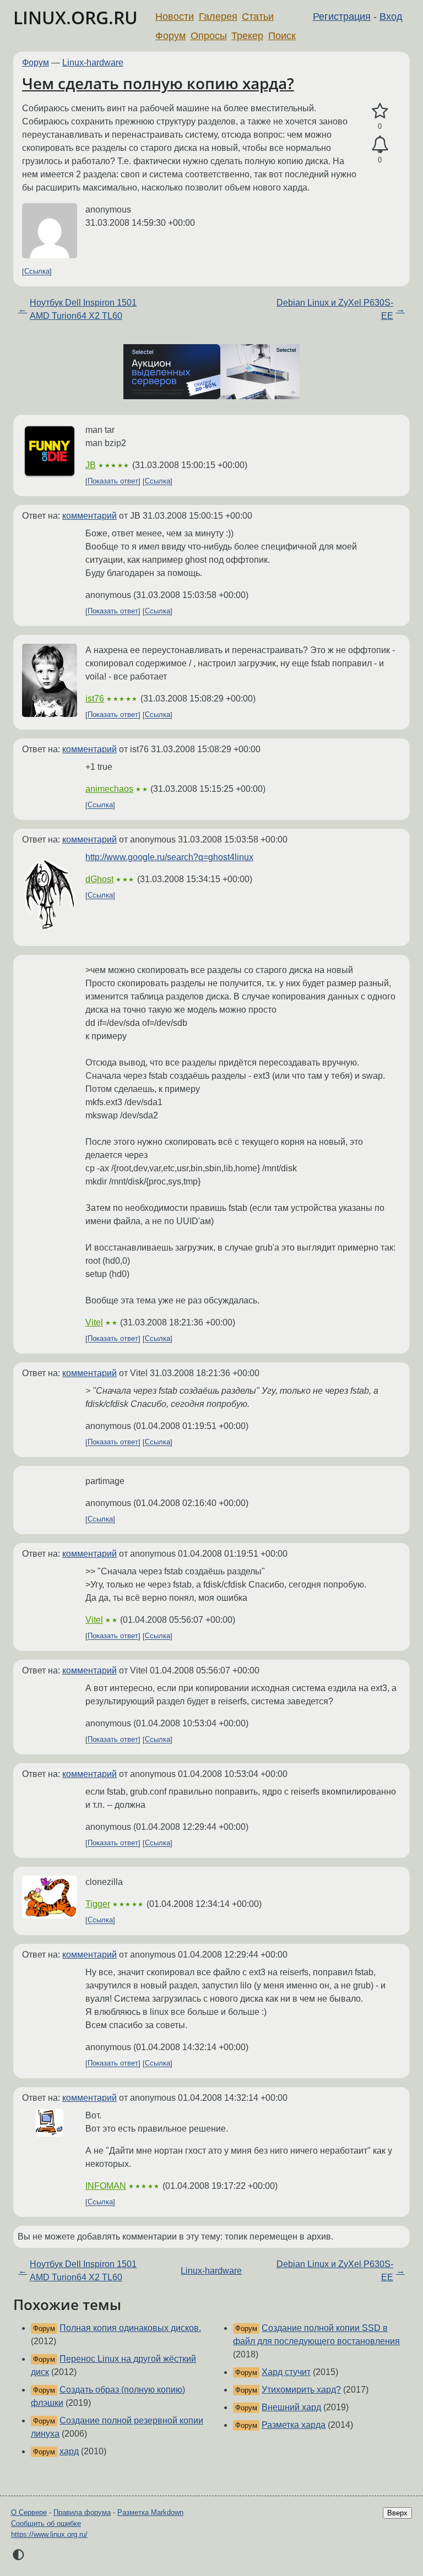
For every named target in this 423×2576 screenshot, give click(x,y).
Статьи (258, 17)
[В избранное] (380, 111)
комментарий (90, 516)
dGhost (99, 879)
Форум (170, 36)
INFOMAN (106, 2186)
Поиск (282, 36)
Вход (391, 17)
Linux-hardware (93, 63)
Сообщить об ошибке (46, 2523)
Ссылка (37, 272)
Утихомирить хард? (301, 2390)
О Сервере (29, 2512)
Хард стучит (286, 2372)
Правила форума (82, 2512)
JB (91, 465)
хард (69, 2451)
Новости (175, 17)
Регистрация (342, 17)
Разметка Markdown (150, 2512)
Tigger (98, 1904)
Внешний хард (291, 2407)
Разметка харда (294, 2425)
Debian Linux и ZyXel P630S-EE (335, 309)
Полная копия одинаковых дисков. (130, 2328)
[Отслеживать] (380, 145)
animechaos (109, 789)
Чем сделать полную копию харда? (158, 83)
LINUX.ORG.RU (75, 17)
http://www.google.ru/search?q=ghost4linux (169, 857)
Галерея (218, 17)
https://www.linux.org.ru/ (49, 2534)
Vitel (94, 1322)
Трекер (247, 36)
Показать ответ (113, 482)
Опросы (209, 36)
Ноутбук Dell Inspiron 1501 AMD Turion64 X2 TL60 (83, 309)
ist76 (95, 699)
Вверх (397, 2513)
